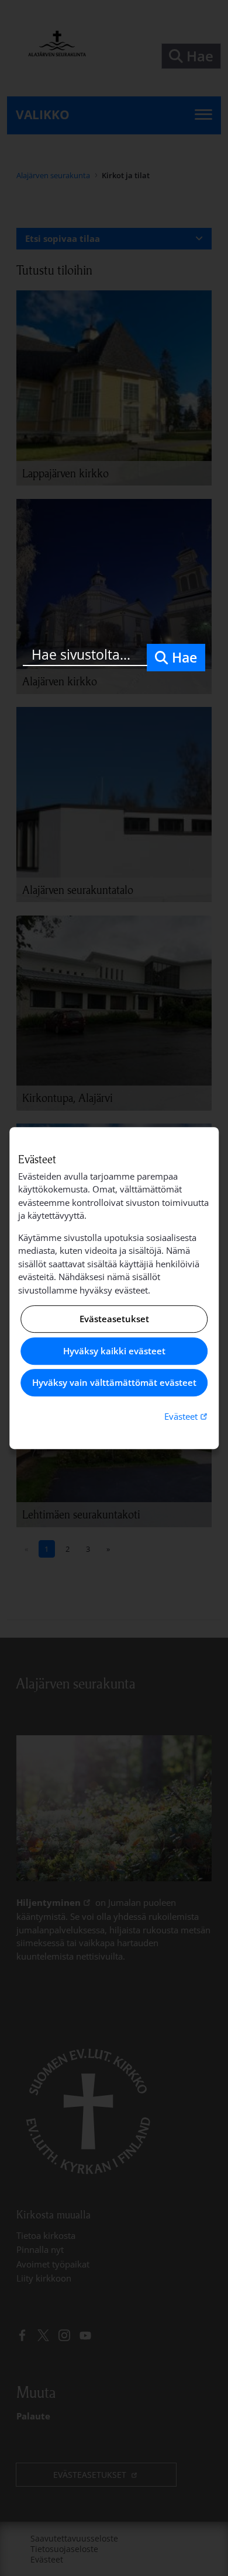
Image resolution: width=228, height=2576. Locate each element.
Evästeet (187, 1416)
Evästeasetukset (114, 1319)
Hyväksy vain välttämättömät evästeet (114, 1383)
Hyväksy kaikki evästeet (114, 1351)
